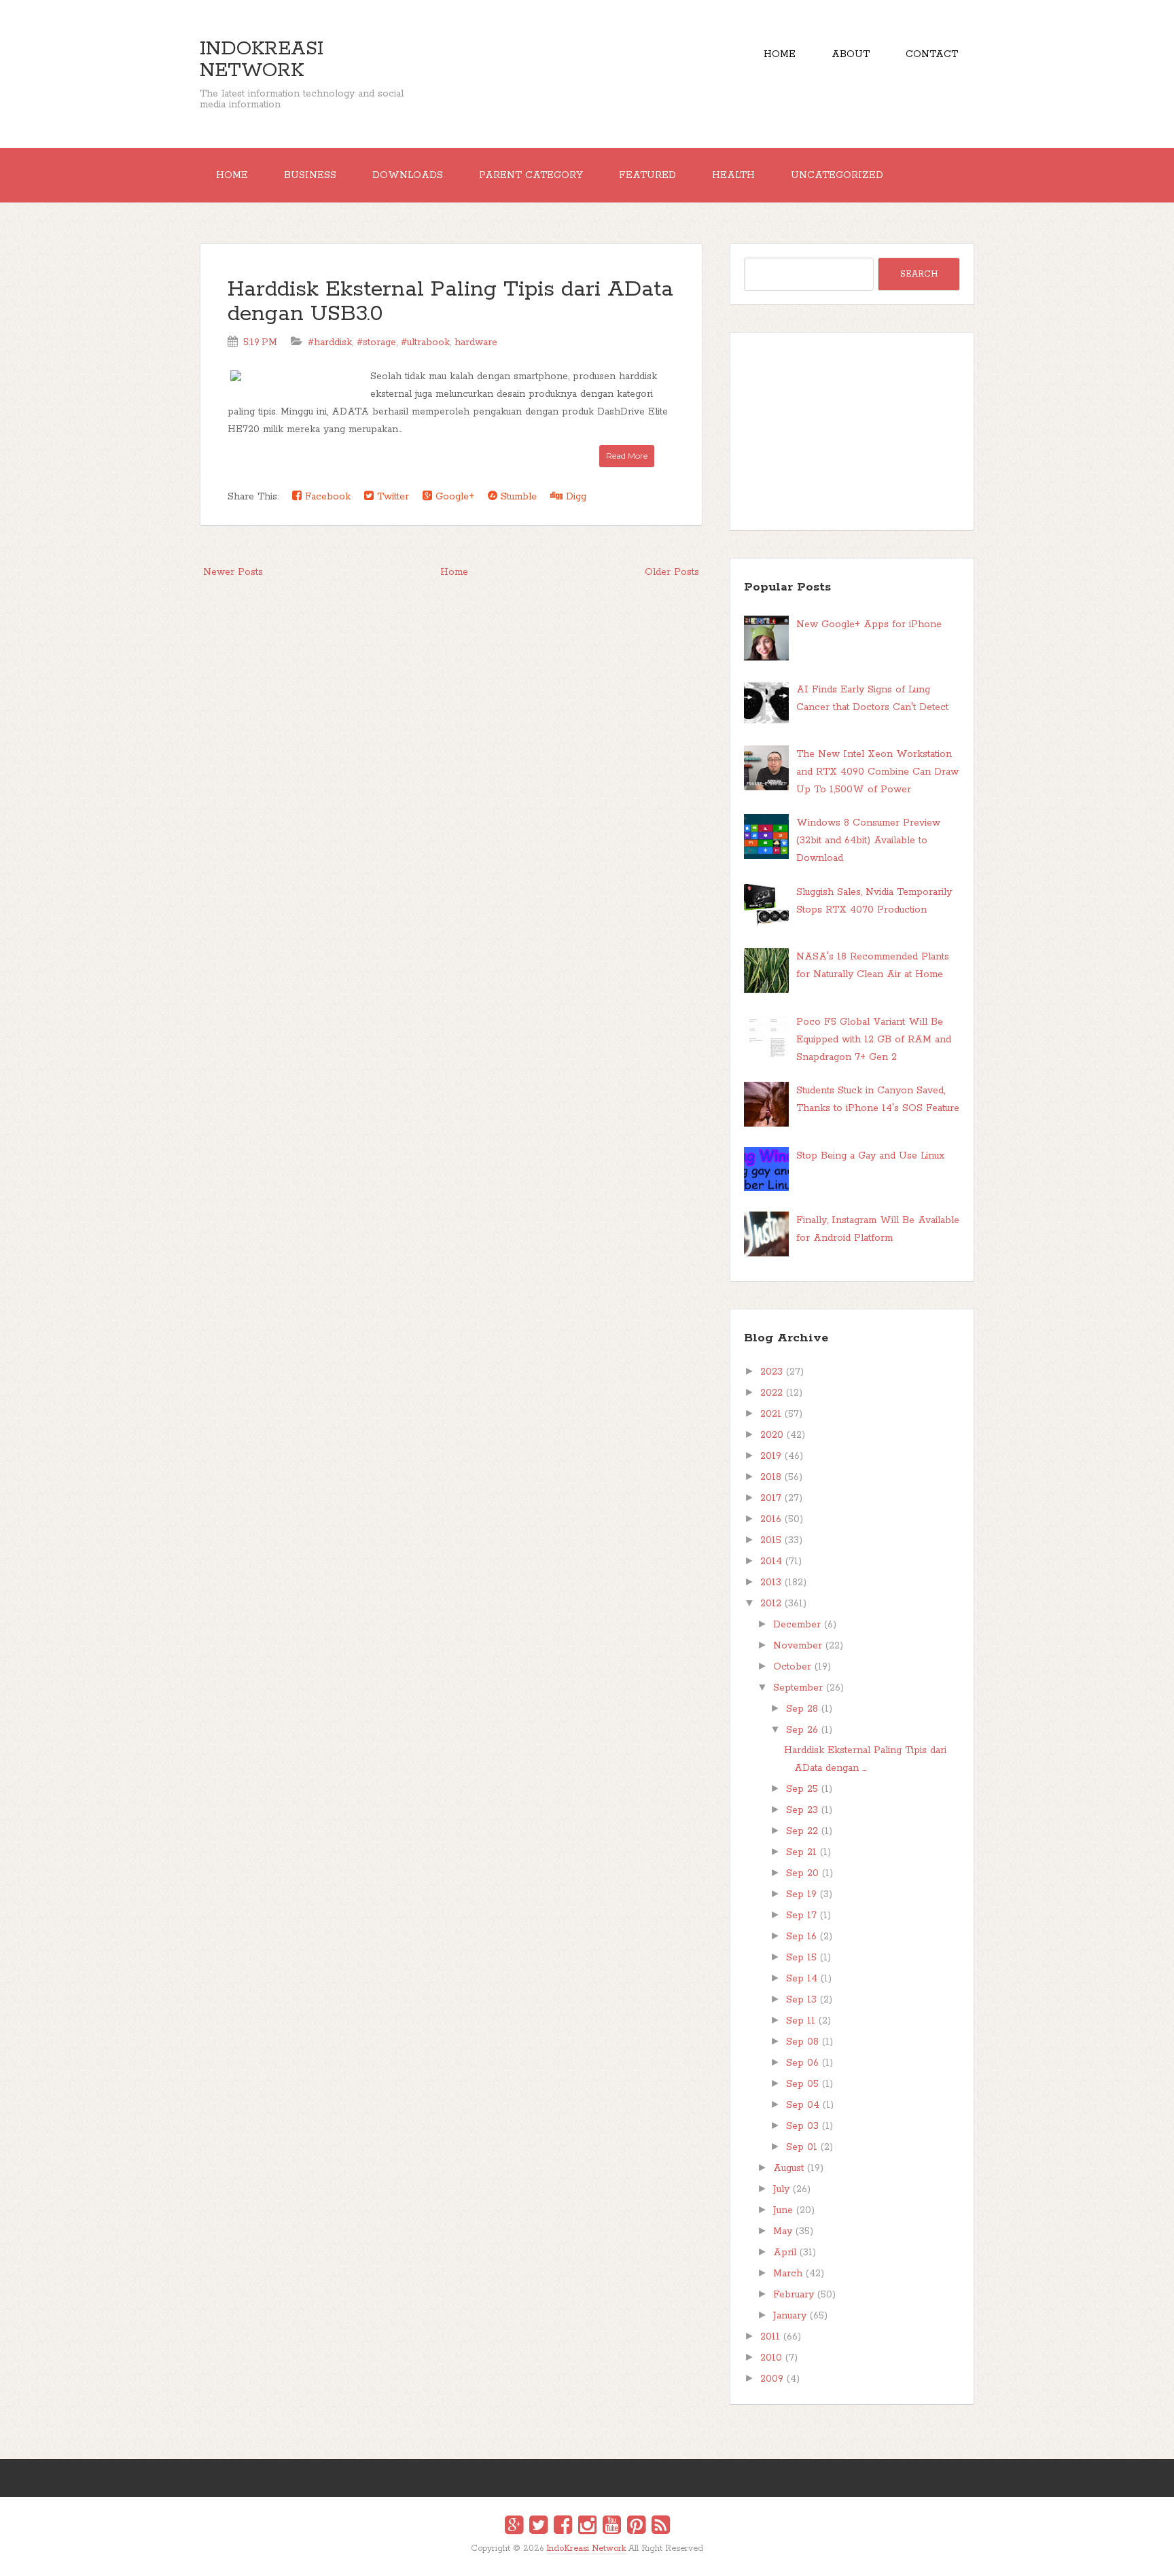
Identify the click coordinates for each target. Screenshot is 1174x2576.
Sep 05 (802, 2084)
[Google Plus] (514, 2527)
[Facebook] (563, 2527)
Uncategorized (837, 175)
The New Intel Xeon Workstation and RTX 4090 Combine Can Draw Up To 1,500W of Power (877, 772)
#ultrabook (425, 342)
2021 (771, 1414)
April (785, 2253)
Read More (627, 456)
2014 (771, 1562)
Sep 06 (802, 2063)
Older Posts (672, 572)
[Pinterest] (636, 2527)
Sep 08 (802, 2042)
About (851, 54)
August (788, 2168)
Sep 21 (801, 1852)
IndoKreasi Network (262, 60)
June (783, 2210)
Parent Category (531, 175)
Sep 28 (802, 1709)
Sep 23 (802, 1810)
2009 (772, 2379)
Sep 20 (802, 1873)
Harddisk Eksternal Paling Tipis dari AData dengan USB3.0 (450, 302)
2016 (771, 1519)
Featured (647, 175)
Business (310, 175)
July (781, 2189)
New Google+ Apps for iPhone (869, 624)
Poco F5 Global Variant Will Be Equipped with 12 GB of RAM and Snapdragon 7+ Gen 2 (874, 1040)
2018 (771, 1477)
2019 (771, 1456)
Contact (932, 54)
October (792, 1667)
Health (733, 175)
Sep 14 (802, 1979)
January (790, 2316)
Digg (574, 497)
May (783, 2231)
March (788, 2274)
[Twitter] (538, 2527)
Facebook (326, 497)
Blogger (595, 2557)
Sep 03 (802, 2126)
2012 (771, 1604)
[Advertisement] (852, 431)
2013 (771, 1583)
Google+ (453, 497)
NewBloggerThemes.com (589, 2558)
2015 (771, 1540)
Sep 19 (801, 1894)
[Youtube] (612, 2527)
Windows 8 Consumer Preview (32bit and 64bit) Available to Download (868, 841)
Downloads (408, 175)
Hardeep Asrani (575, 2558)
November (798, 1646)
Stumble (517, 497)
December (797, 1625)
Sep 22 (802, 1831)
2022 (771, 1393)
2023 (771, 1372)
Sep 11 (801, 2021)
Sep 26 (802, 1730)
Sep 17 (801, 1916)
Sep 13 (801, 2000)
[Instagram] (587, 2527)
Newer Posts (233, 572)
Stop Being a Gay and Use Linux (870, 1156)
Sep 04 (803, 2105)
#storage (376, 342)
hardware (476, 342)
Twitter (391, 497)
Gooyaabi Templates (602, 2558)
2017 (771, 1498)
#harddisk (330, 342)
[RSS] (661, 2527)
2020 (772, 1435)
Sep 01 (802, 2147)
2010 (771, 2358)
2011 (770, 2337)
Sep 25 (802, 1789)
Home (780, 54)
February (794, 2295)
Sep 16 (801, 1937)
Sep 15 (801, 1958)
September (798, 1688)
